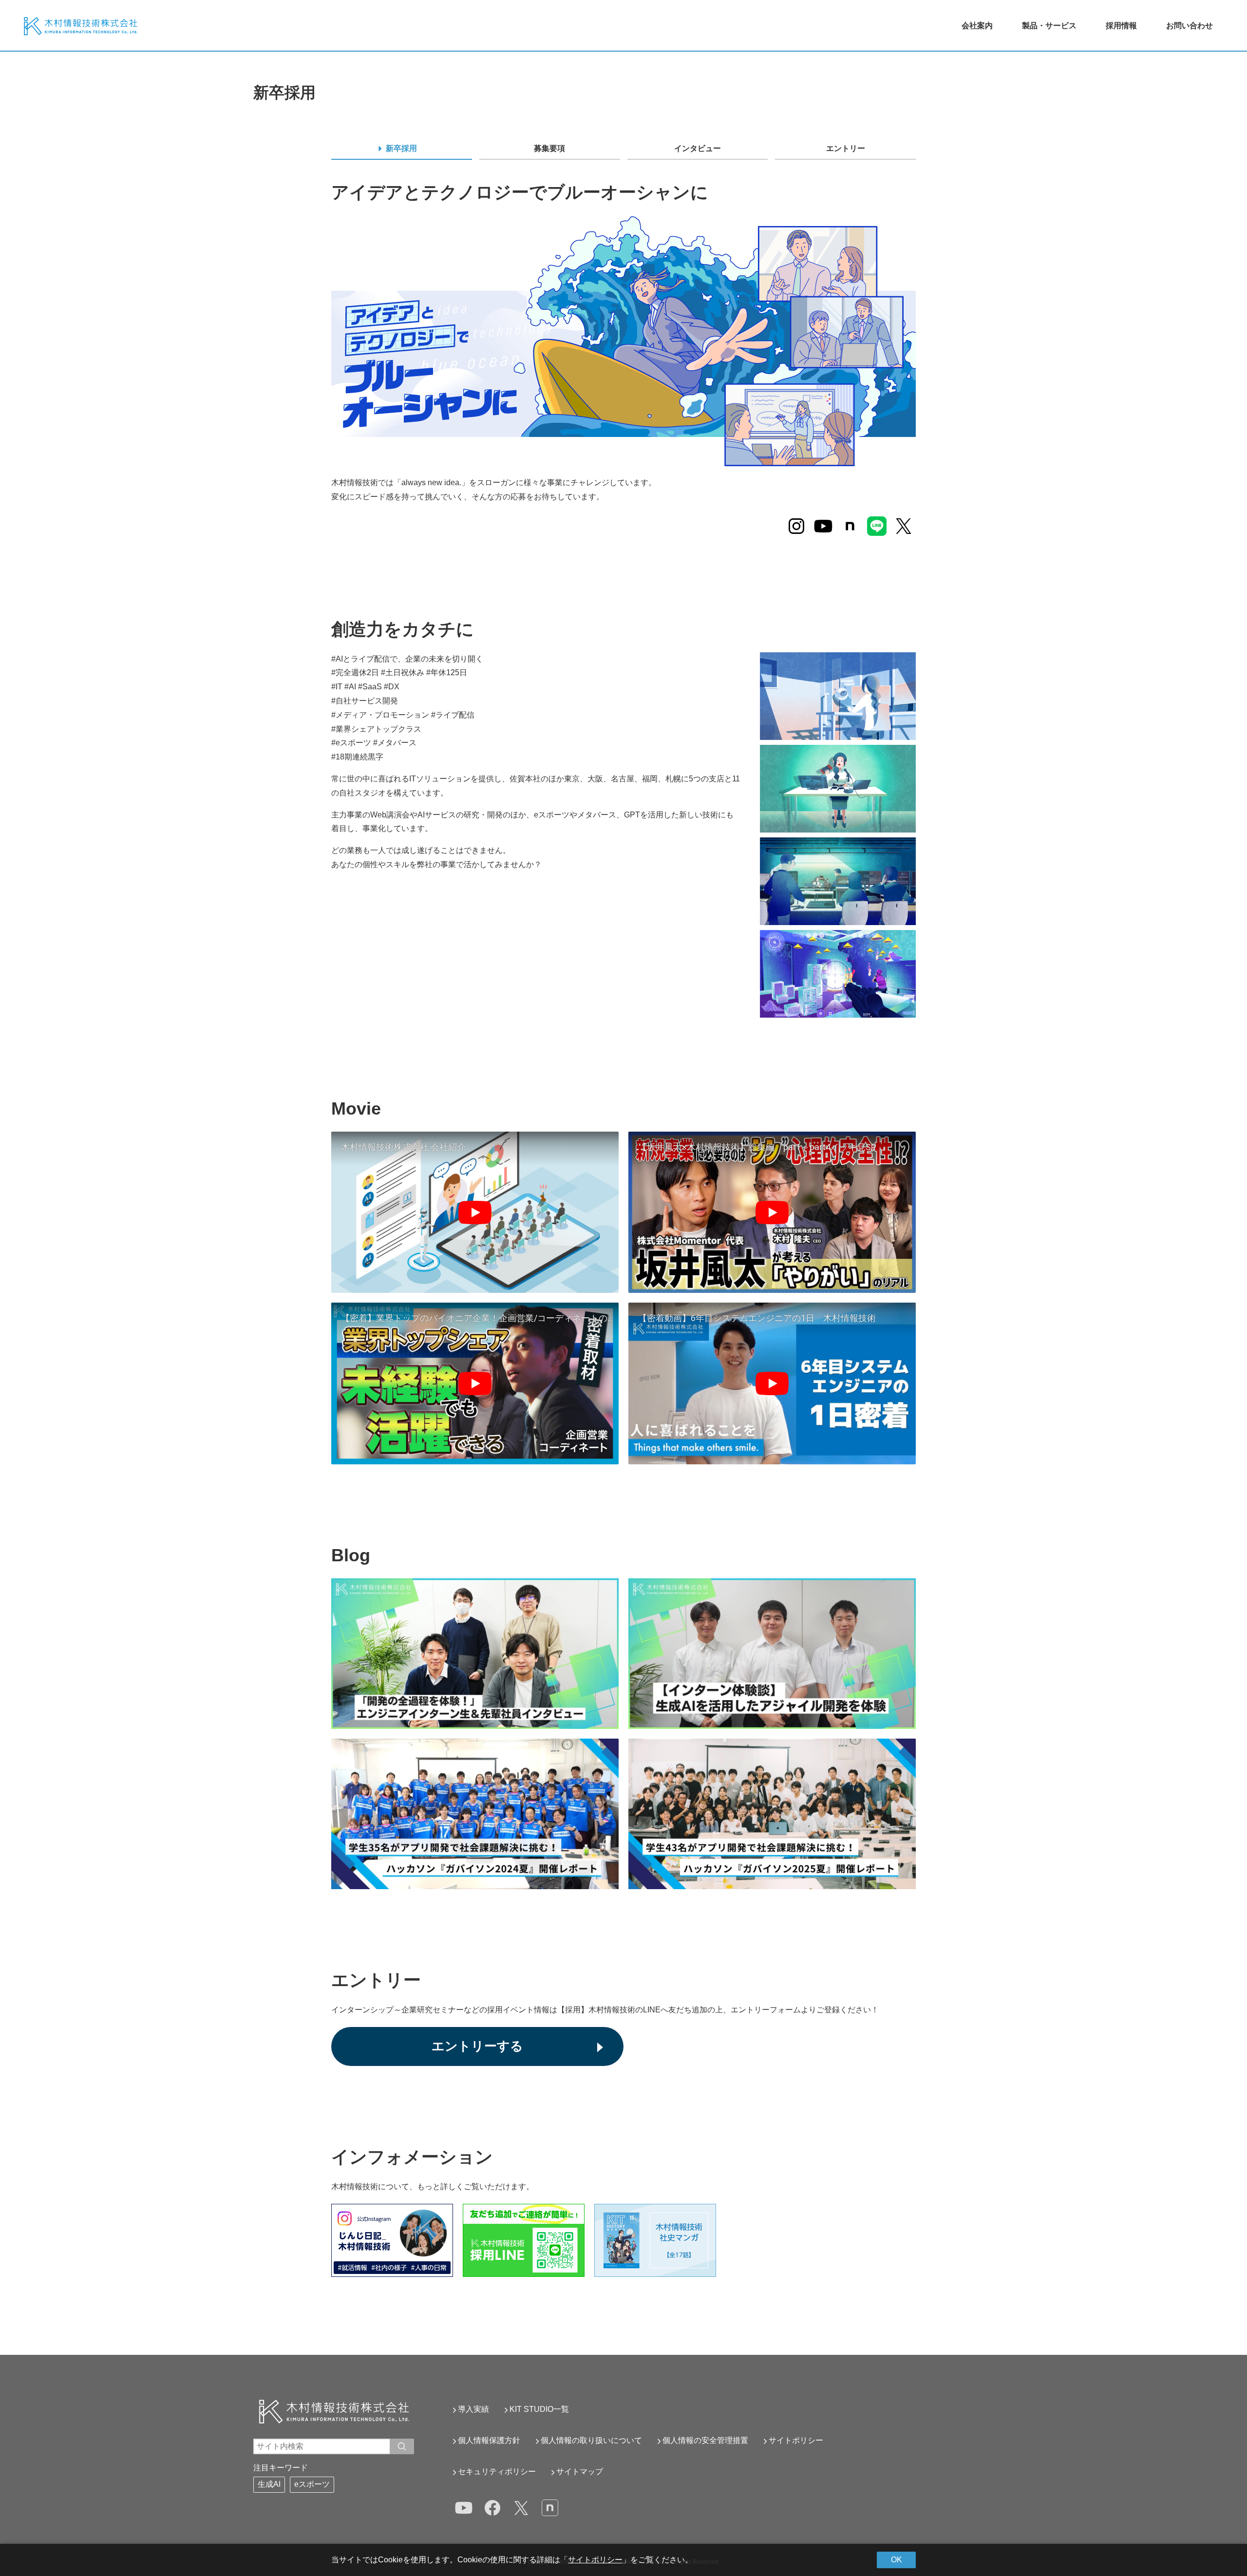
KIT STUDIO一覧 (539, 2409)
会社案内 (977, 26)
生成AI (269, 2484)
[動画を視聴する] (475, 1212)
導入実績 (473, 2409)
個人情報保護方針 (489, 2440)
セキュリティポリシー (497, 2472)
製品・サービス (1049, 26)
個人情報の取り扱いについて (591, 2440)
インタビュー (698, 148)
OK (897, 2560)
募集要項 (549, 148)
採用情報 (1121, 26)
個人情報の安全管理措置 (705, 2440)
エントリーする (477, 2046)
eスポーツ (312, 2484)
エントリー (846, 148)
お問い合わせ (1190, 26)
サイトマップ (580, 2472)
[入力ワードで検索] (402, 2446)
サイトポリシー (796, 2440)
